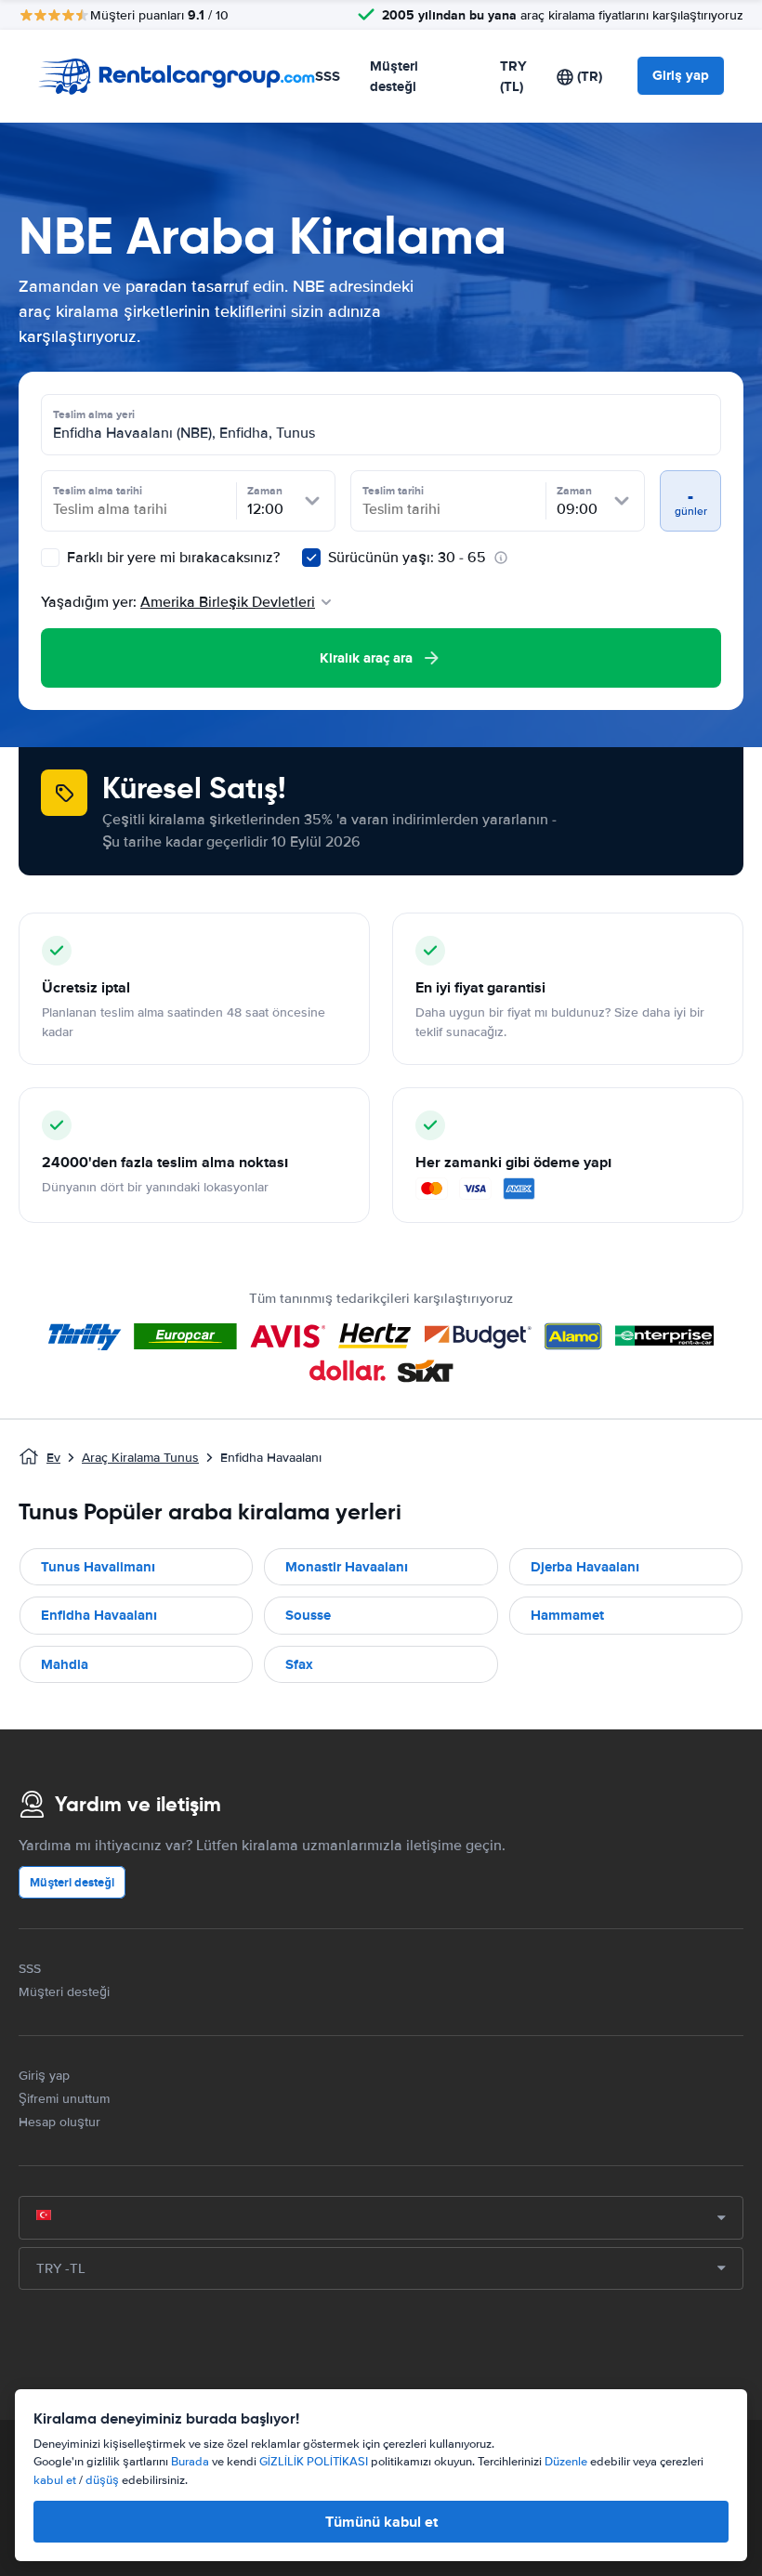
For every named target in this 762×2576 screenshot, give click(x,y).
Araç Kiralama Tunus (140, 1458)
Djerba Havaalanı (585, 1567)
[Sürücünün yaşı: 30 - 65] (311, 558)
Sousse (308, 1615)
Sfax (299, 1664)
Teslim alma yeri (94, 414)
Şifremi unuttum (64, 2099)
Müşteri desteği (394, 77)
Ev (53, 1458)
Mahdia (65, 1664)
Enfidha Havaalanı (99, 1615)
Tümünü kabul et (381, 2522)
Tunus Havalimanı (98, 1567)
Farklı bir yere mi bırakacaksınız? (171, 558)
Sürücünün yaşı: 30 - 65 (407, 558)
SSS (328, 76)
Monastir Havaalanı (347, 1567)
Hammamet (567, 1615)
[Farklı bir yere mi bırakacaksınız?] (50, 558)
